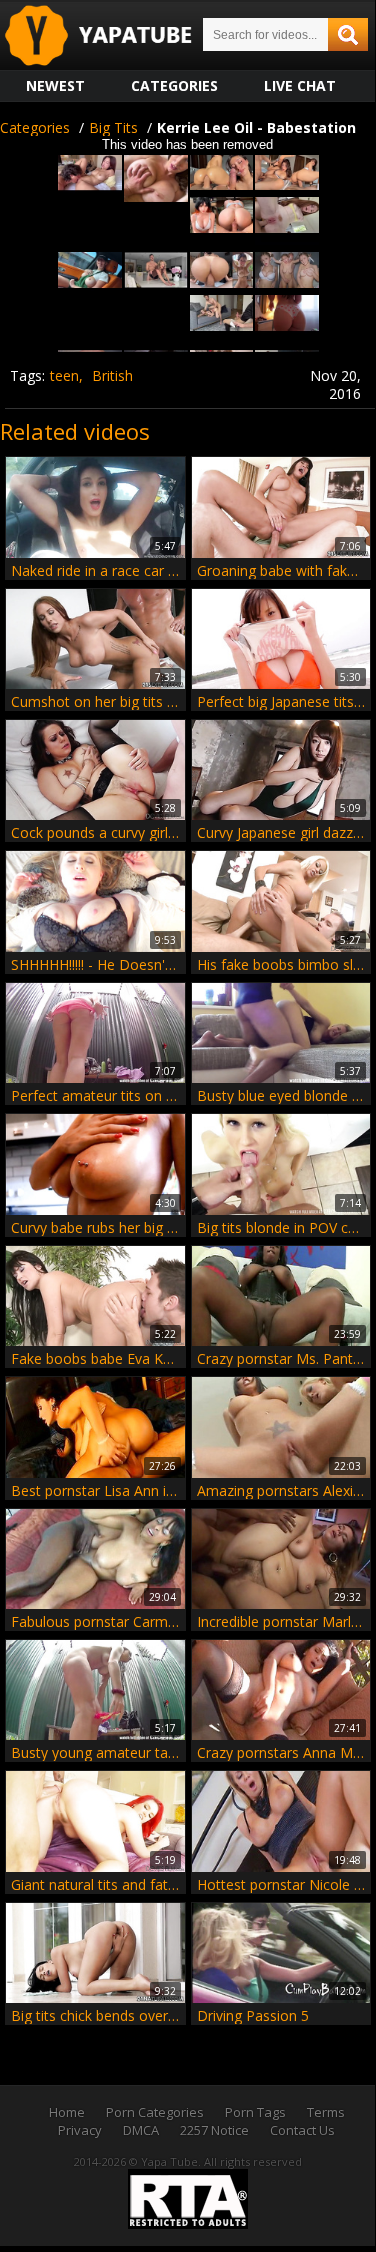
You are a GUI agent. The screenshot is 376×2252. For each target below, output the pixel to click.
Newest (55, 85)
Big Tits (113, 127)
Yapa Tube (114, 36)
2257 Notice (214, 2130)
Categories (174, 85)
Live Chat (300, 85)
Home (67, 2112)
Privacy (80, 2130)
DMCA (141, 2130)
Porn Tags (255, 2112)
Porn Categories (155, 2112)
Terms (326, 2112)
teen (64, 375)
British (112, 375)
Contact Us (302, 2130)
